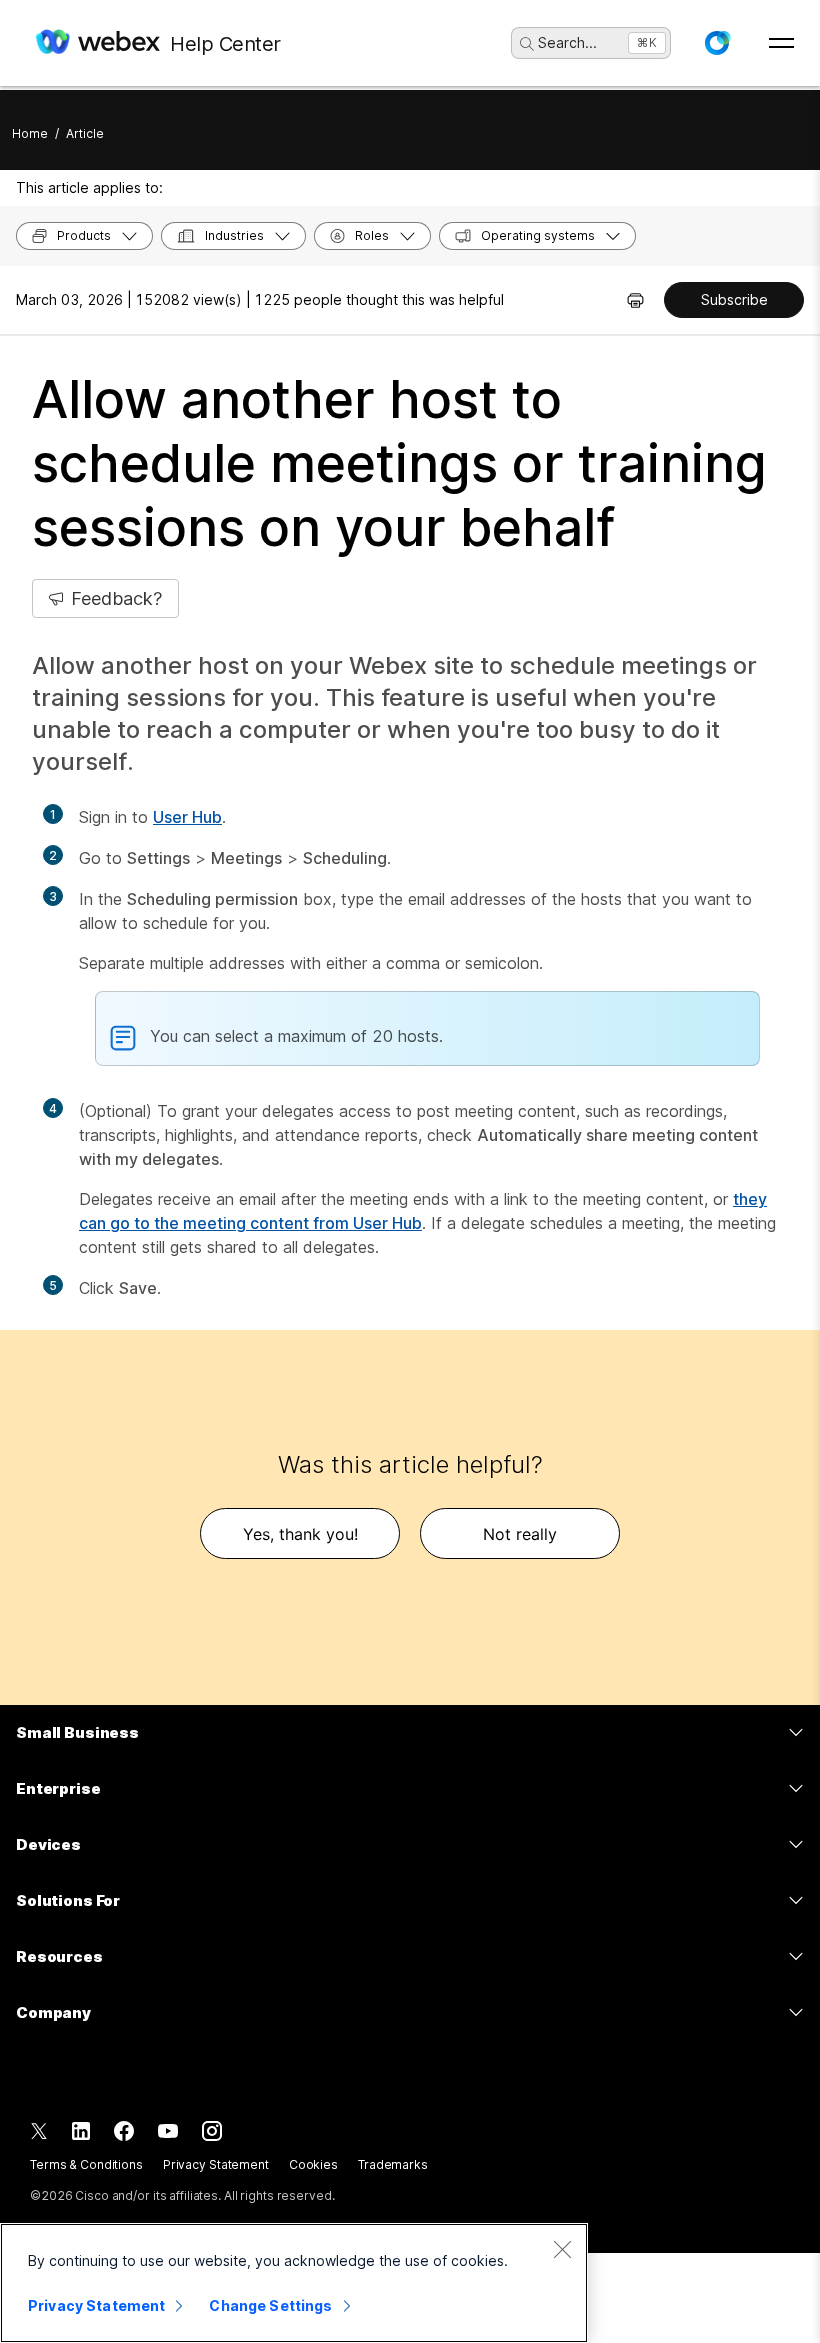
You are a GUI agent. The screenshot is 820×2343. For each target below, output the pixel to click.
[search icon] (527, 44)
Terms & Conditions (86, 2164)
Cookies (313, 2164)
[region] (294, 2283)
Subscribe (734, 299)
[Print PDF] (635, 300)
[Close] (562, 2249)
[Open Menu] (781, 43)
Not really (520, 1534)
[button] (717, 43)
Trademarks (393, 2164)
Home (30, 133)
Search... (567, 42)
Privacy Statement (216, 2164)
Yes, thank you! (300, 1534)
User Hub (187, 817)
